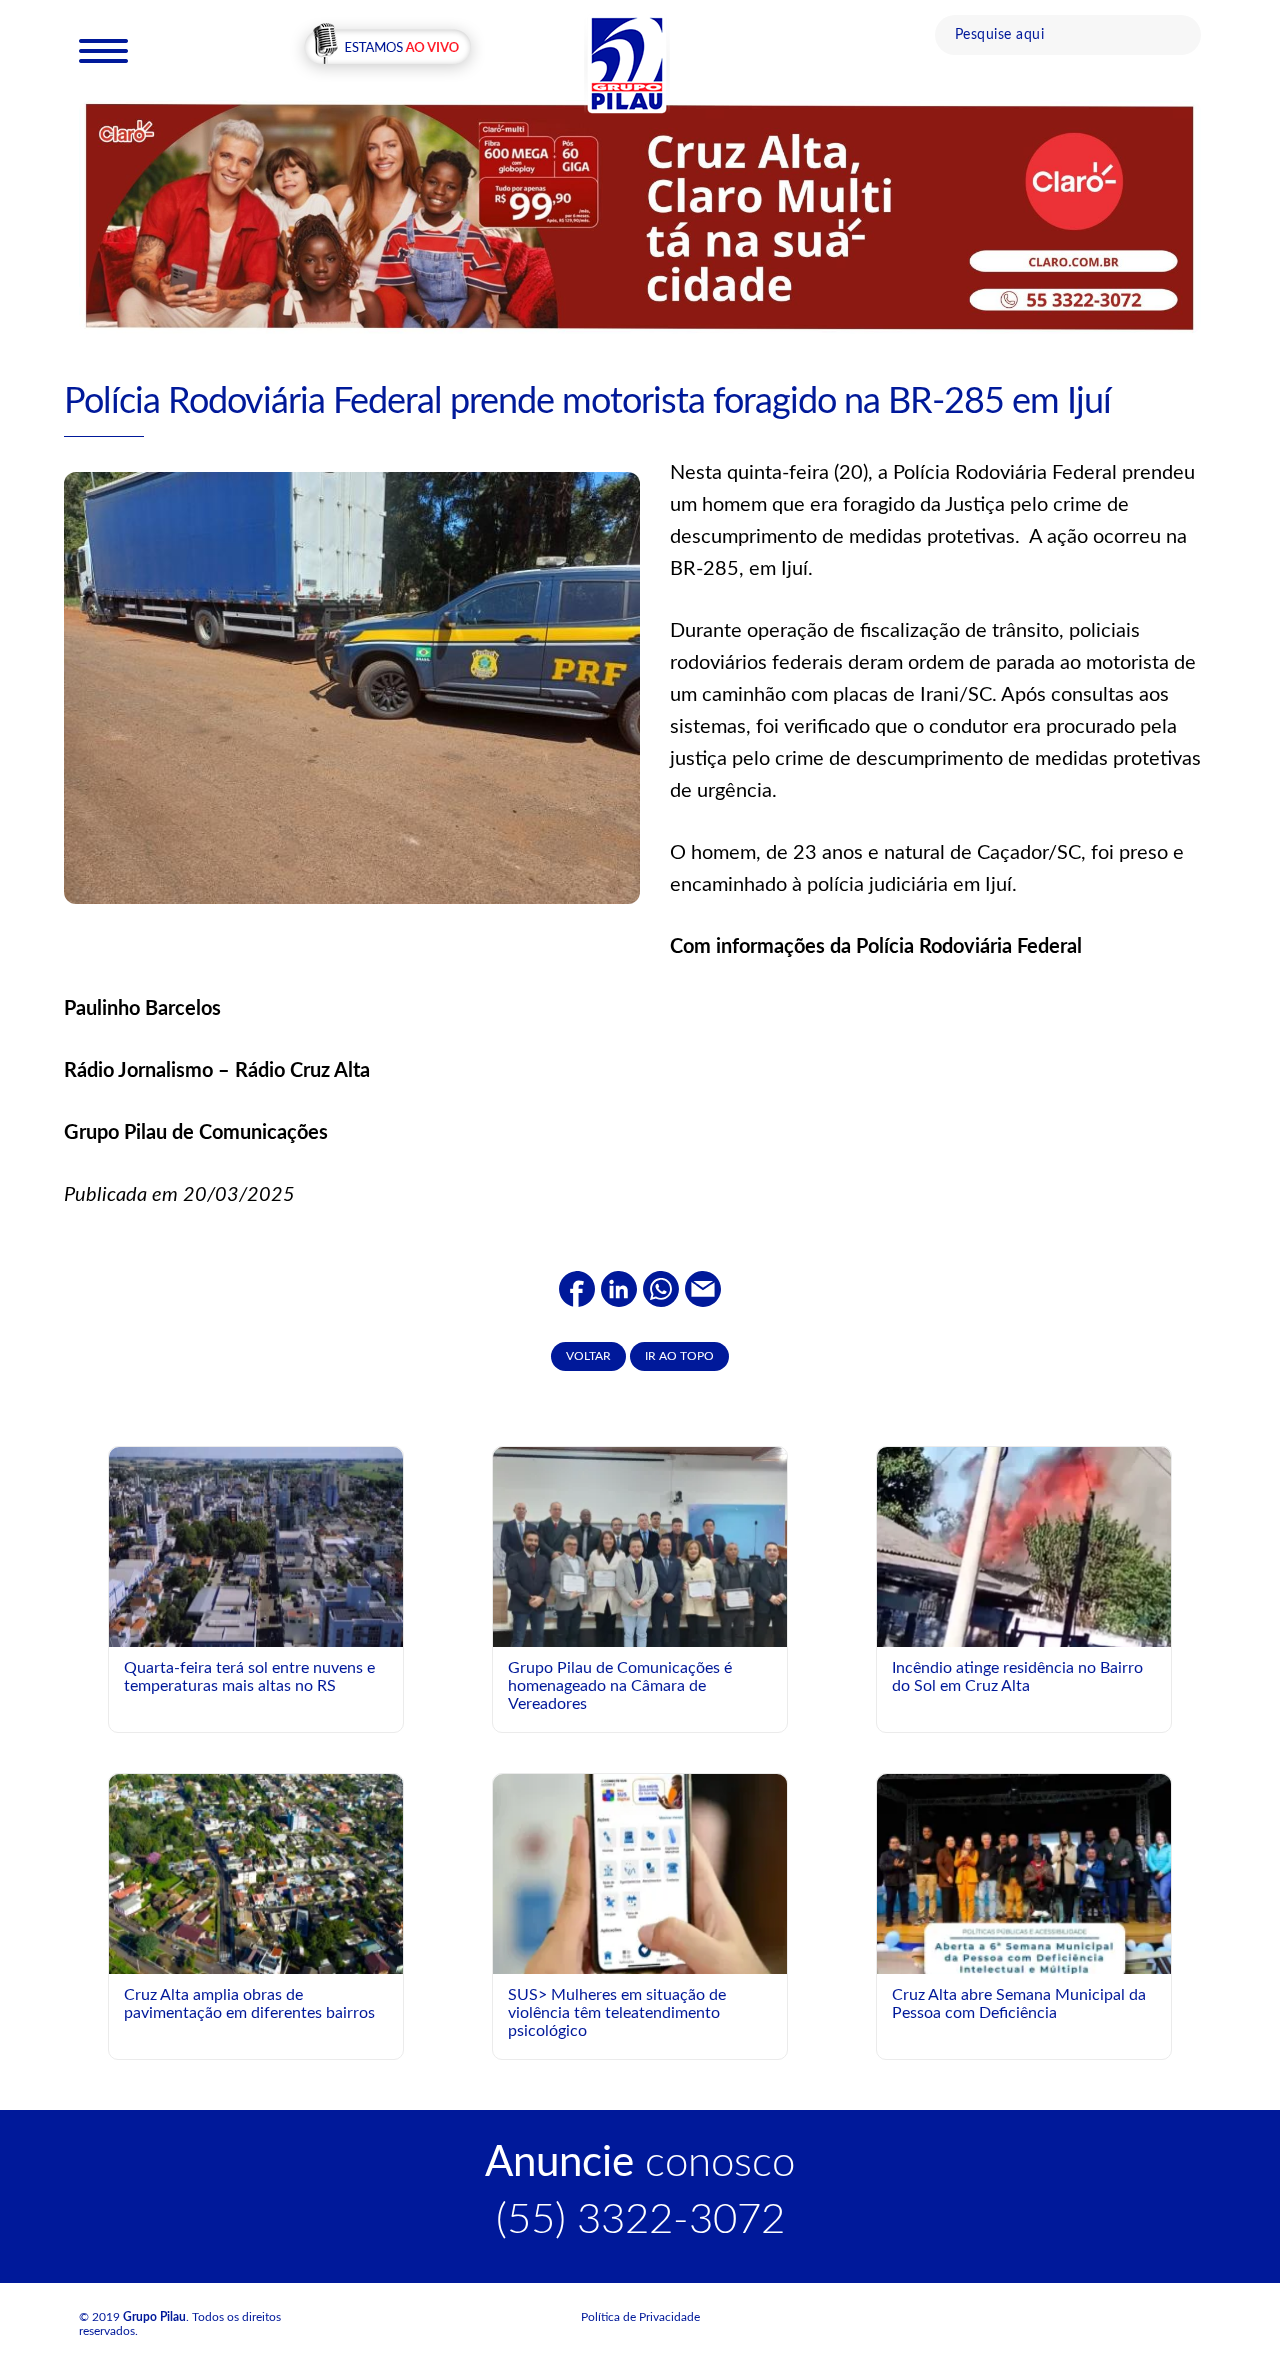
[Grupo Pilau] (627, 63)
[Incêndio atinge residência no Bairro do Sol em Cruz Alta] (1024, 1573)
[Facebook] (577, 1288)
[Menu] (103, 50)
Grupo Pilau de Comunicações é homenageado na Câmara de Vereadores (620, 1685)
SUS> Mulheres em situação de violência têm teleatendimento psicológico (617, 2012)
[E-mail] (703, 1288)
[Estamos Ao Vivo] (387, 49)
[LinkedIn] (619, 1288)
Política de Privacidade (640, 2317)
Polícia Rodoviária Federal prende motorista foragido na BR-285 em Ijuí (587, 402)
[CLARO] (640, 216)
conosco (640, 2163)
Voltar (588, 1356)
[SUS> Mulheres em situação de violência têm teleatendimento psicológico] (640, 1873)
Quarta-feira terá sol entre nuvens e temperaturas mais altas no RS (249, 1677)
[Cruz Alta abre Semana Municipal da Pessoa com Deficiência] (1024, 1957)
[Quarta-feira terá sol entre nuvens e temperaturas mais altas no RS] (256, 1546)
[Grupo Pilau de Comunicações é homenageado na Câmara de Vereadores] (640, 1557)
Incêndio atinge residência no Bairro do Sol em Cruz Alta (1017, 1677)
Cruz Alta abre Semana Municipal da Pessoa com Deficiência (1019, 2004)
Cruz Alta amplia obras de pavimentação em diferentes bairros (249, 2004)
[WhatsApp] (661, 1288)
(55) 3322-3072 (640, 2220)
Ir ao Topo (679, 1356)
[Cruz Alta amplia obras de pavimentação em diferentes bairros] (256, 1873)
